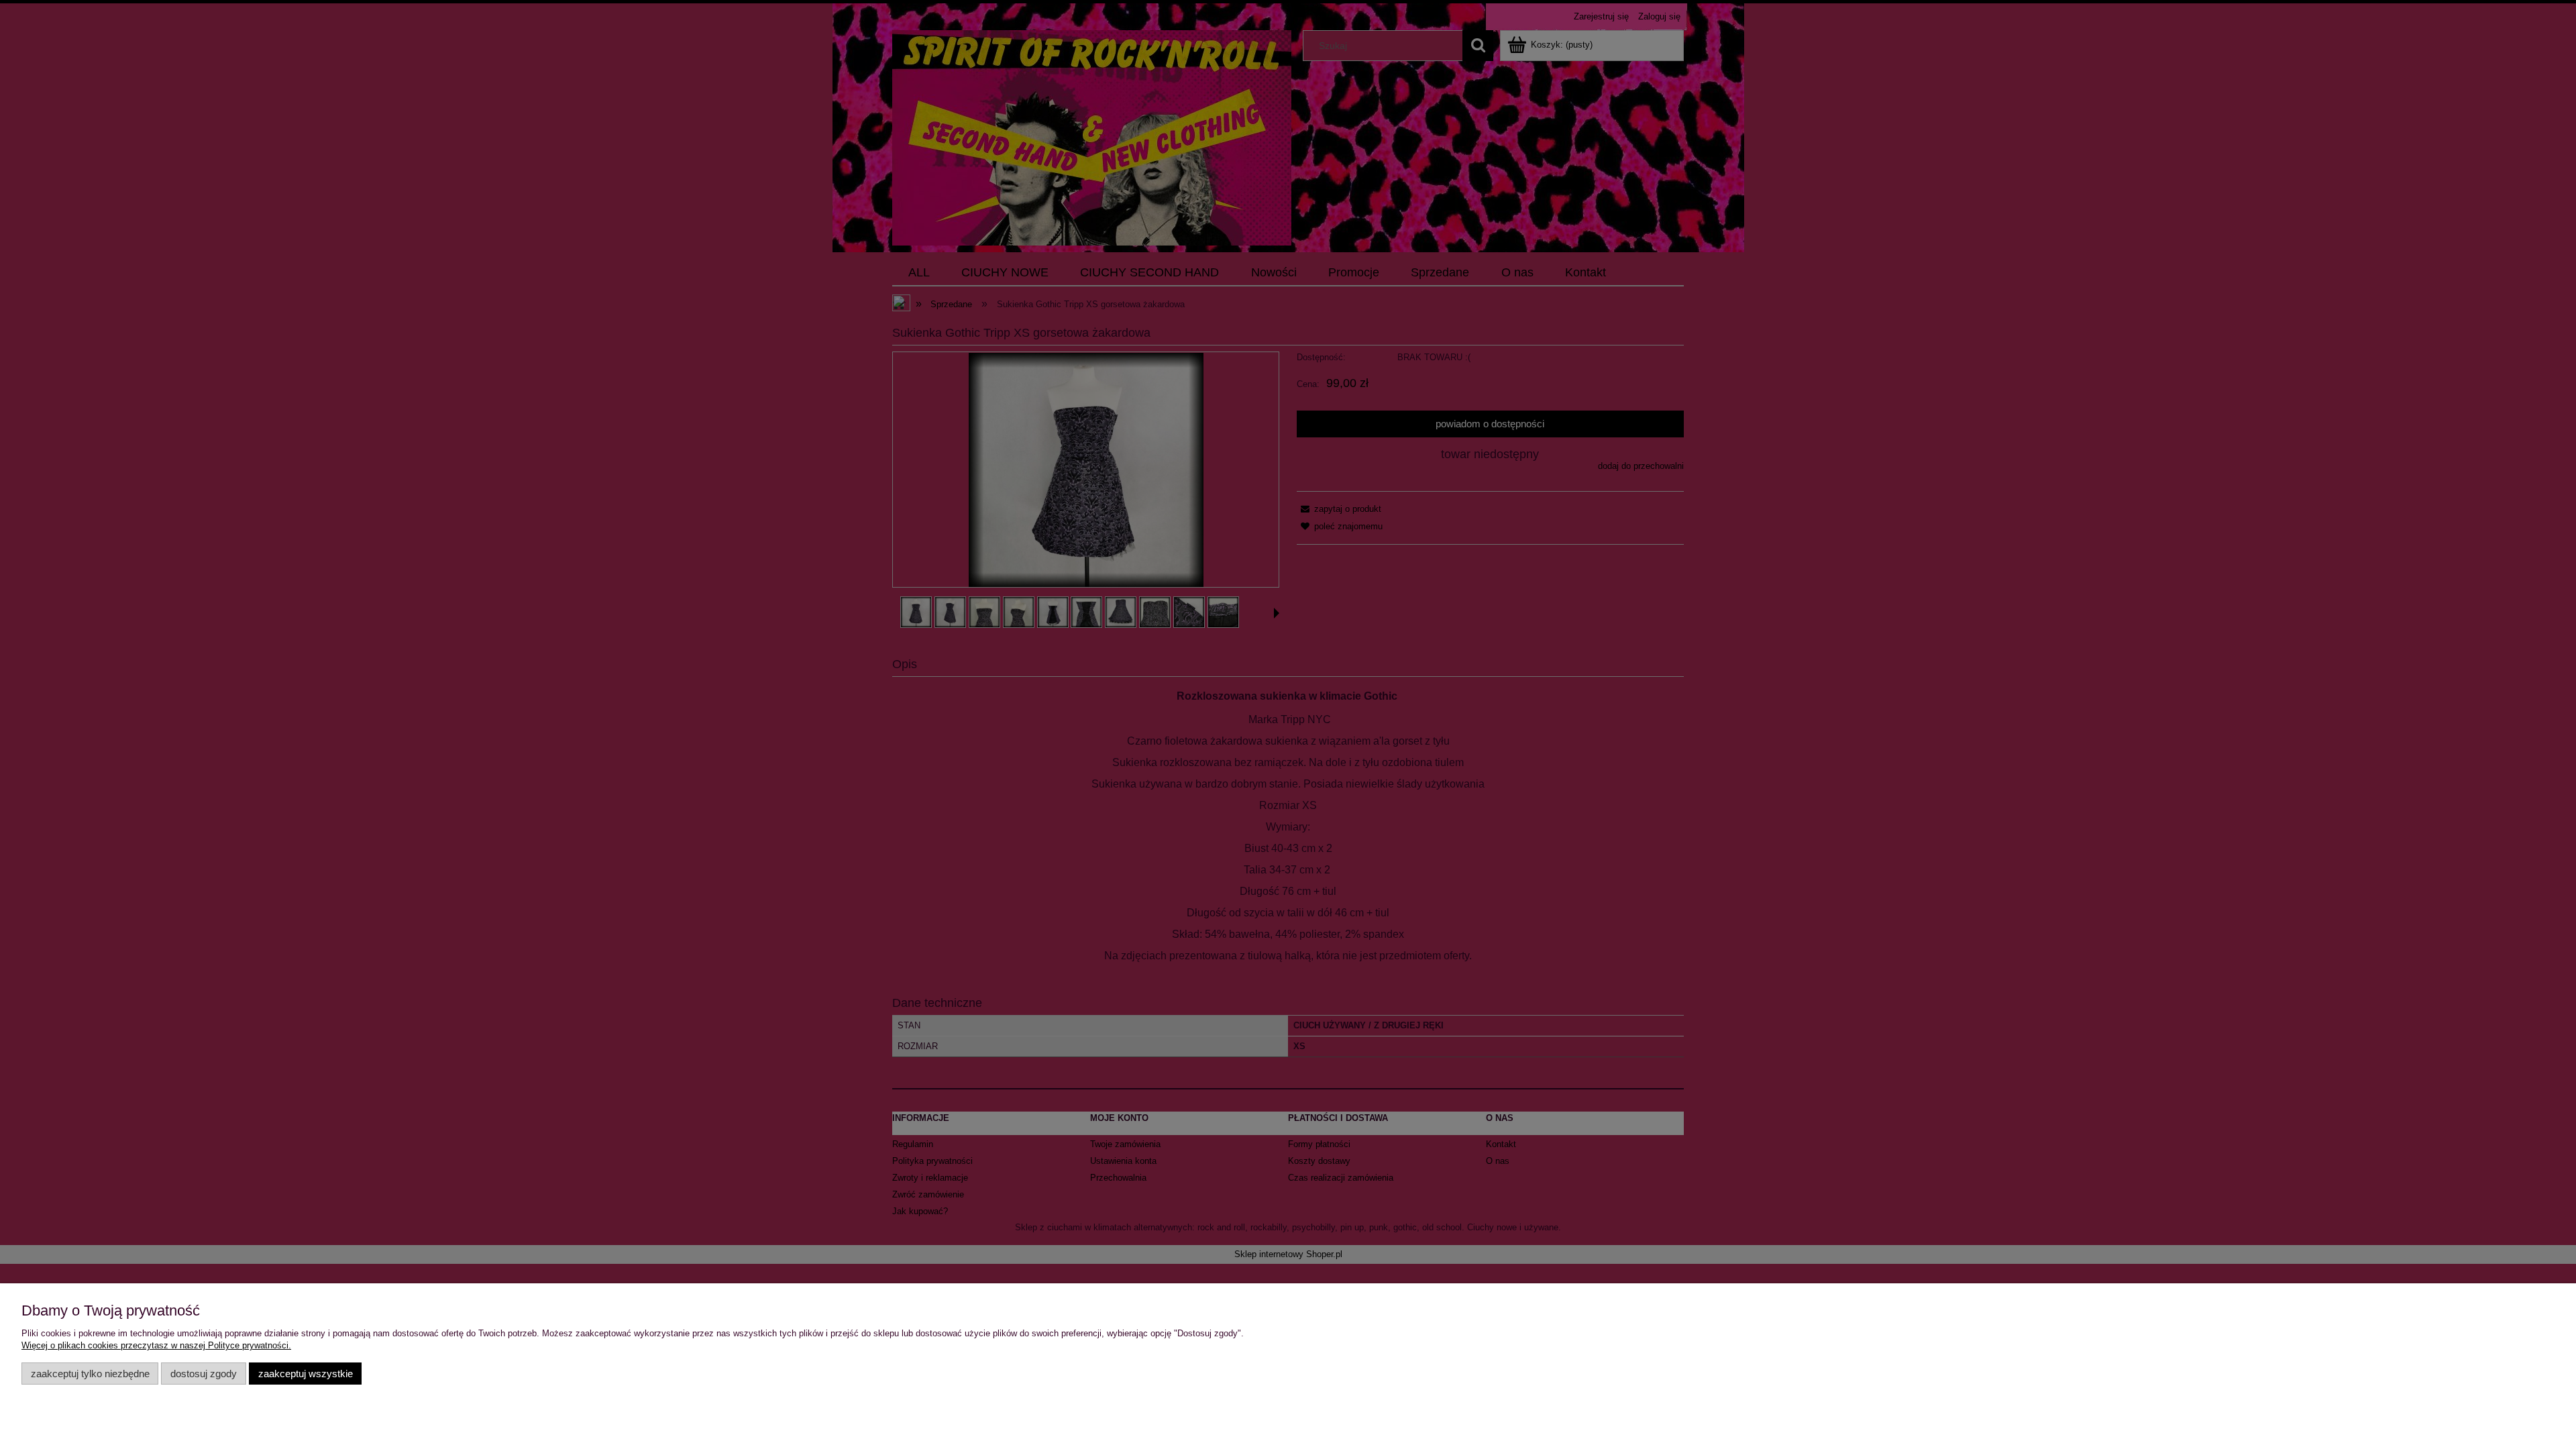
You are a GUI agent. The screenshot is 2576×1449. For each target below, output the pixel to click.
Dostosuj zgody (204, 1374)
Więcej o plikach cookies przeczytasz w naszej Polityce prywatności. (156, 1345)
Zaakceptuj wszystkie (306, 1374)
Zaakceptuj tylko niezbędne (90, 1374)
